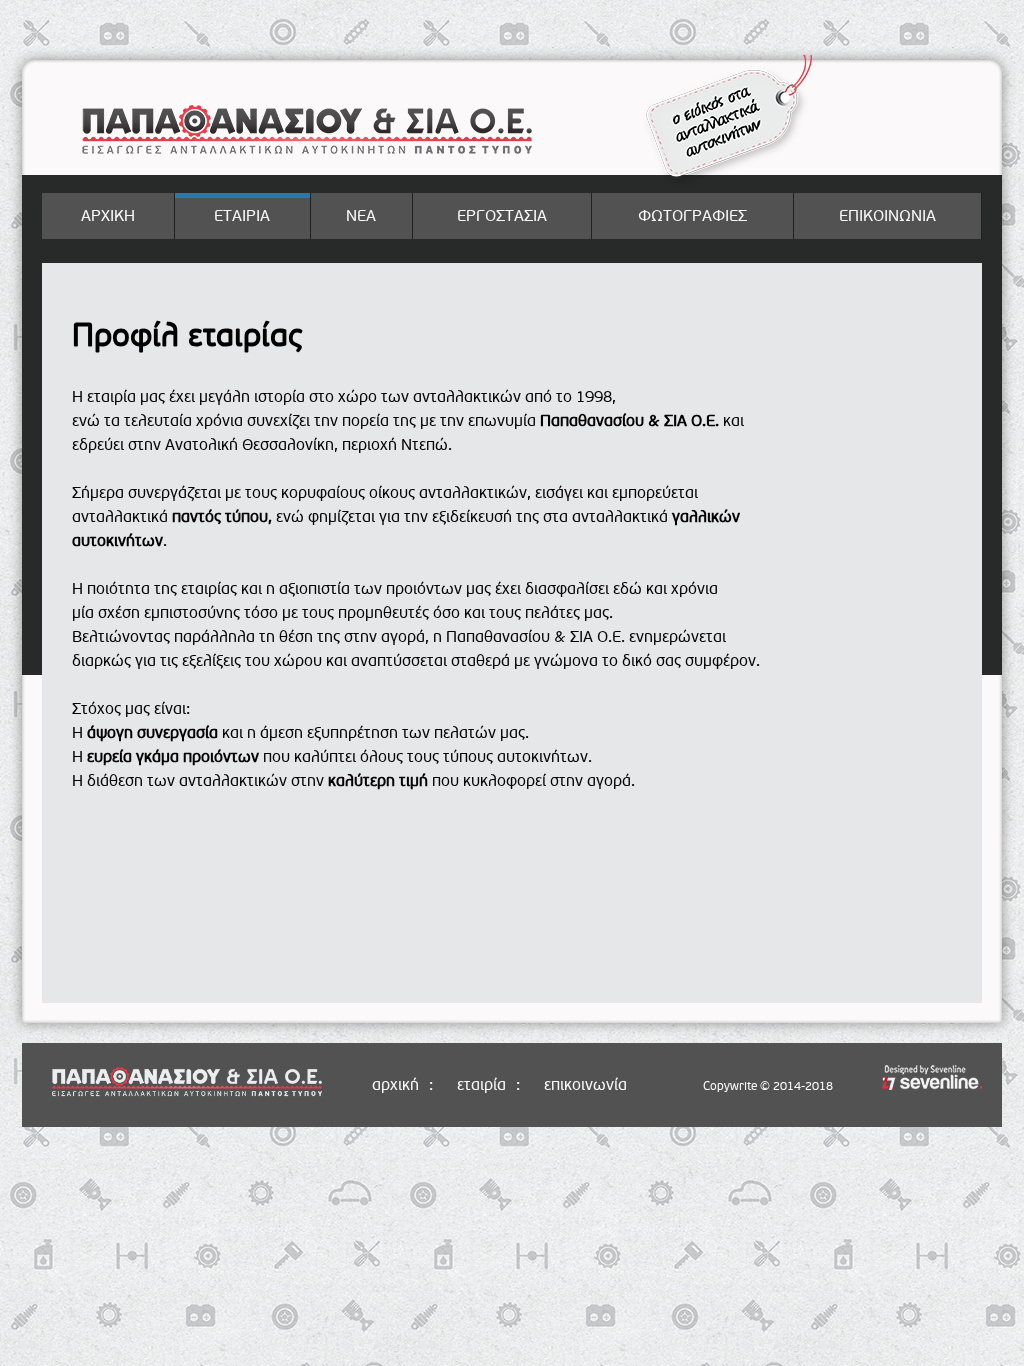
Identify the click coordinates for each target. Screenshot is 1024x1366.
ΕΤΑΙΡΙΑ (242, 216)
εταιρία (481, 1085)
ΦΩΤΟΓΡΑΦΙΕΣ (692, 216)
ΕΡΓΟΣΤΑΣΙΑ (502, 216)
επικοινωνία (585, 1085)
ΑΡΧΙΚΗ (108, 216)
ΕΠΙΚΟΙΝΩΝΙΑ (887, 216)
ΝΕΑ (361, 216)
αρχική (395, 1085)
